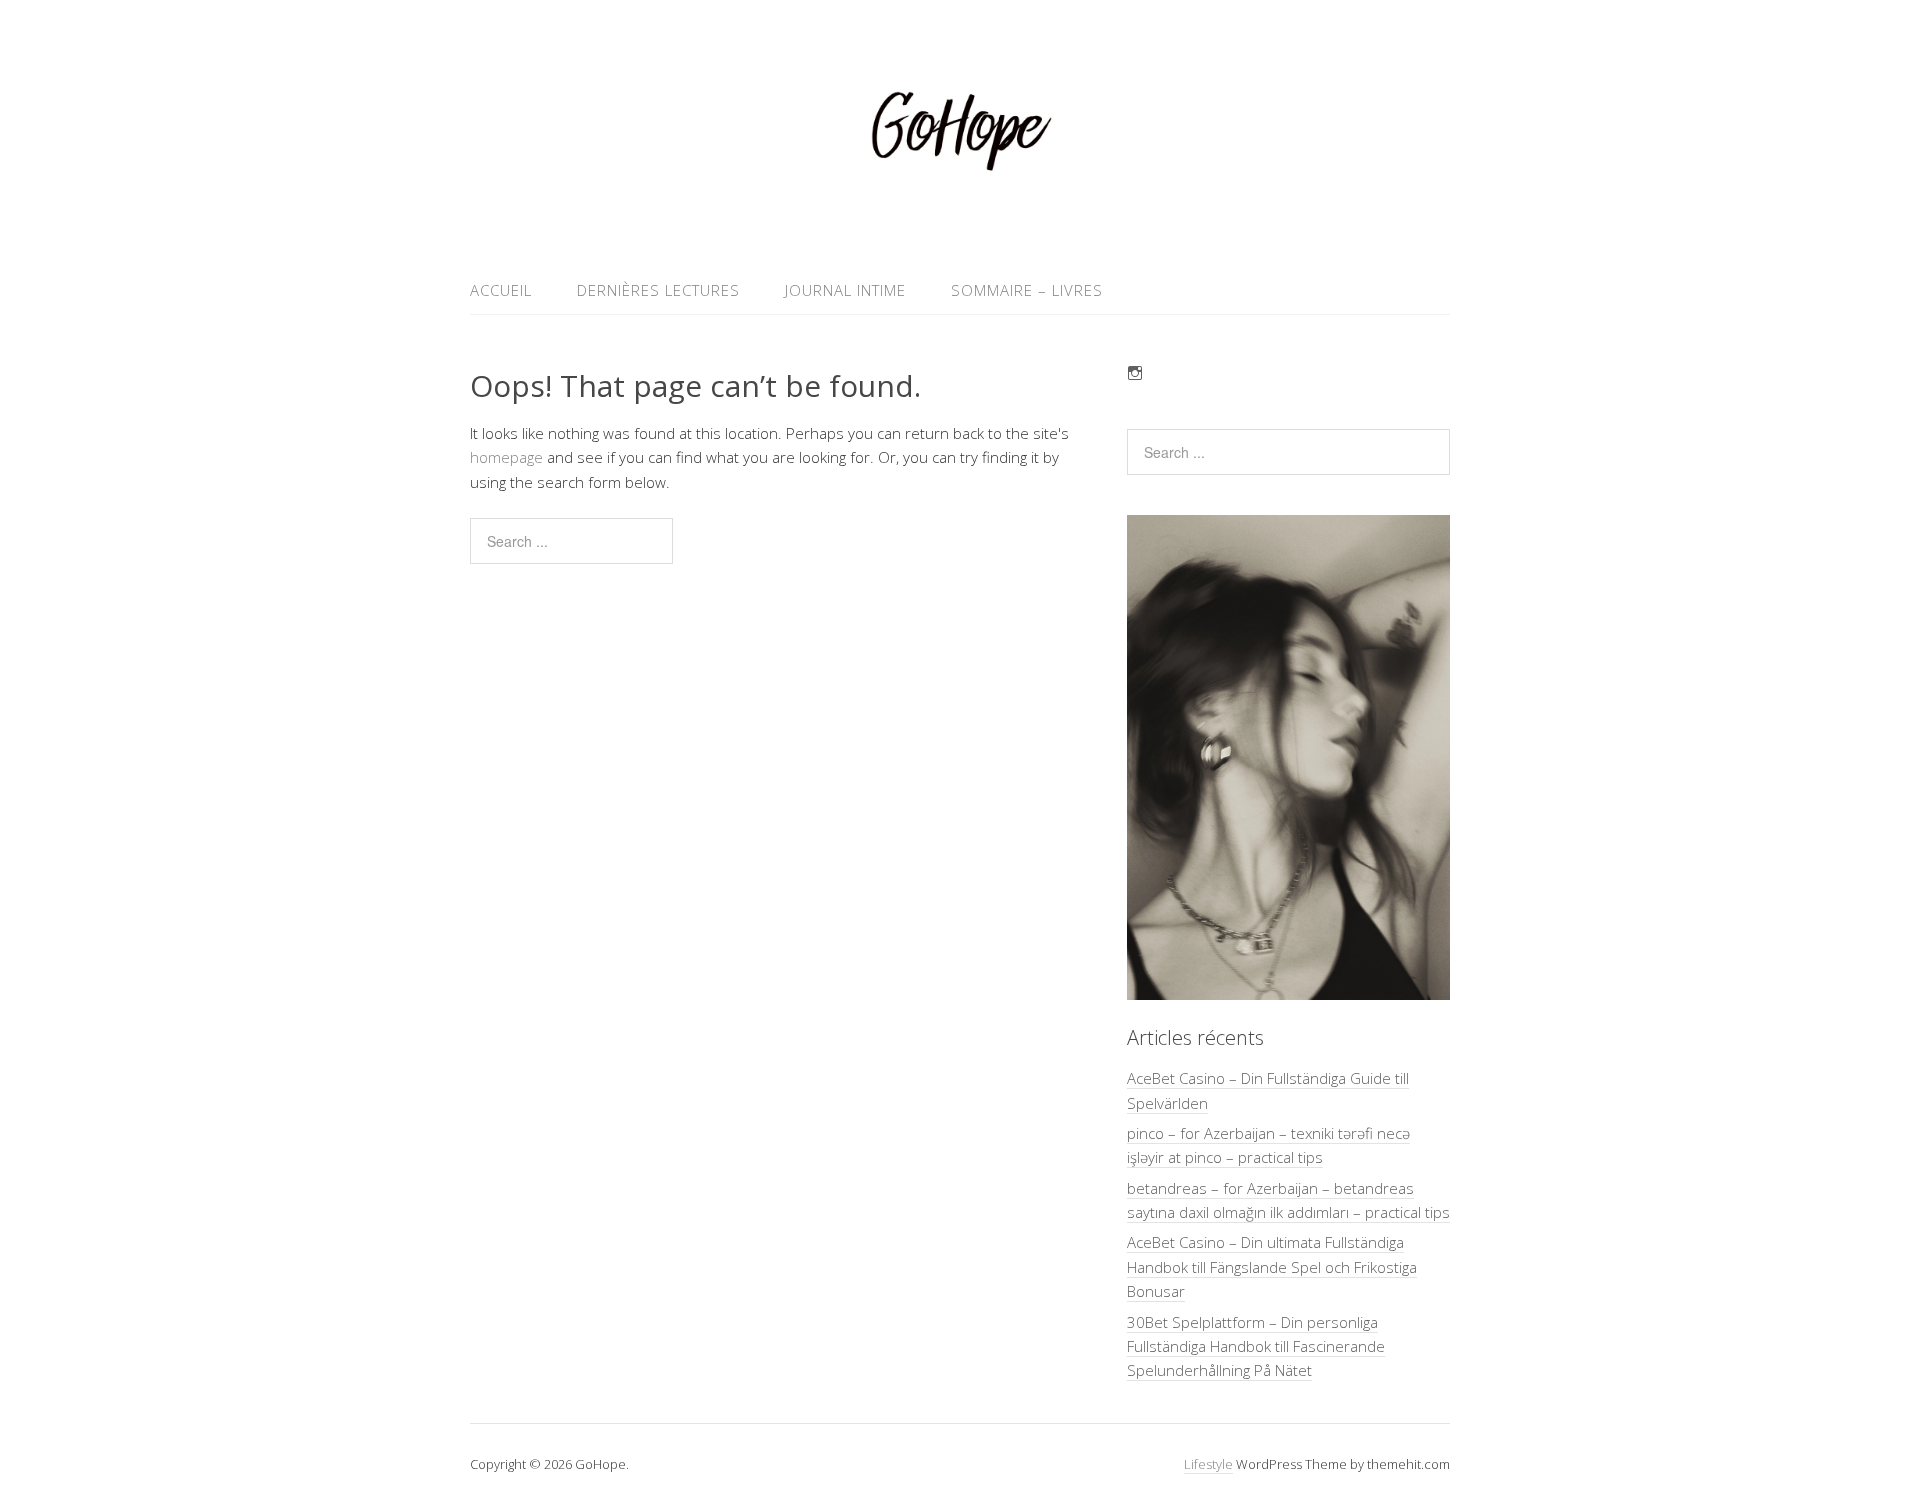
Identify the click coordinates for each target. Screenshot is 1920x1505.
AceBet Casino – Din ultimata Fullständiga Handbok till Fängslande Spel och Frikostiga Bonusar (1272, 1266)
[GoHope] (960, 218)
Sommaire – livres (1027, 290)
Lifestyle (1208, 1464)
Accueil (501, 290)
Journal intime (845, 290)
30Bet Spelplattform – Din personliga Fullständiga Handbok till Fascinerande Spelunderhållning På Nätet (1256, 1346)
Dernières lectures (658, 290)
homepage (506, 457)
